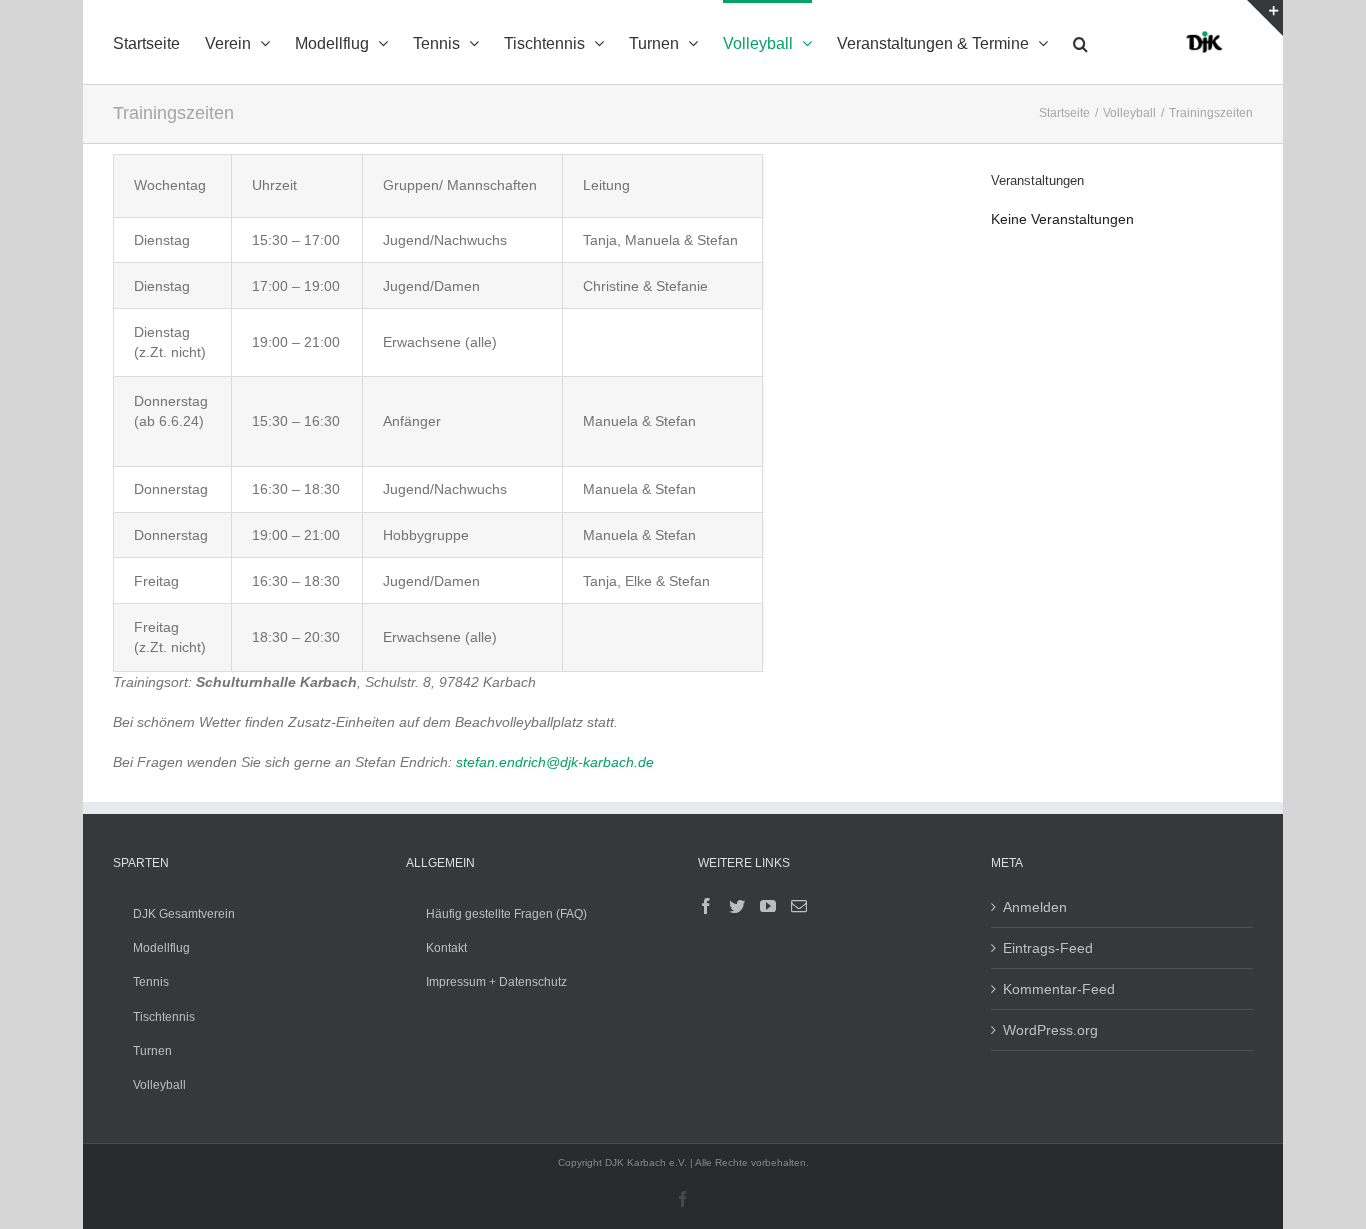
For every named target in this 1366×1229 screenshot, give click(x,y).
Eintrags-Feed (1048, 948)
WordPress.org (1050, 1030)
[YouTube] (768, 906)
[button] (1080, 42)
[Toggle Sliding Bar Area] (1265, 18)
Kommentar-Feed (1059, 989)
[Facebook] (706, 906)
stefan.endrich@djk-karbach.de (555, 762)
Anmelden (1035, 907)
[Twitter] (737, 906)
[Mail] (799, 906)
